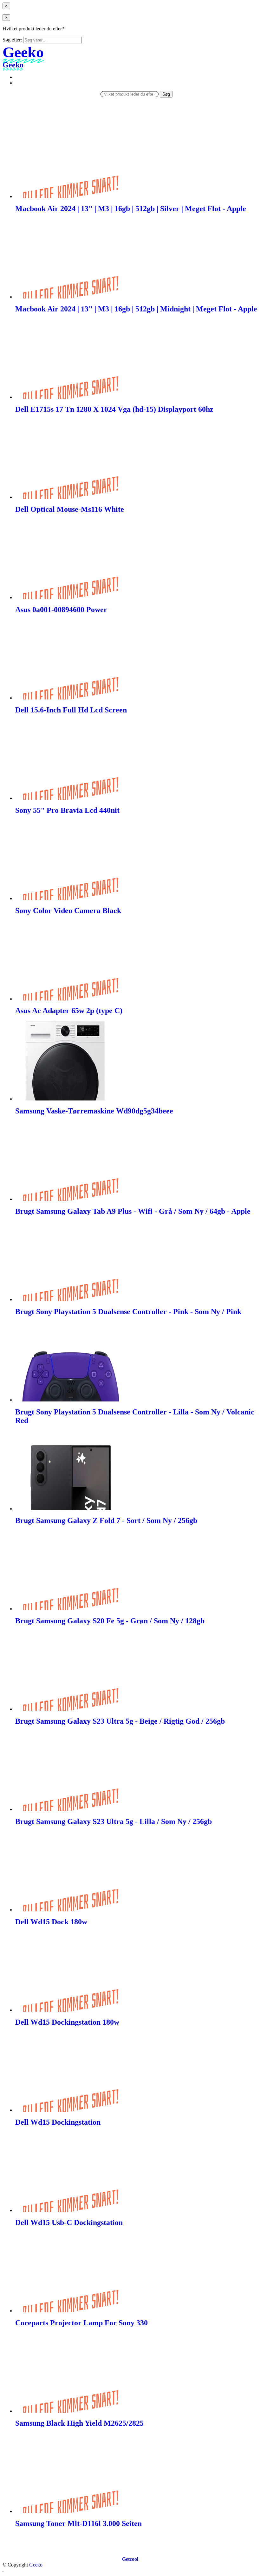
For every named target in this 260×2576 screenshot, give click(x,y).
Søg (166, 94)
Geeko (36, 2565)
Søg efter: (12, 40)
